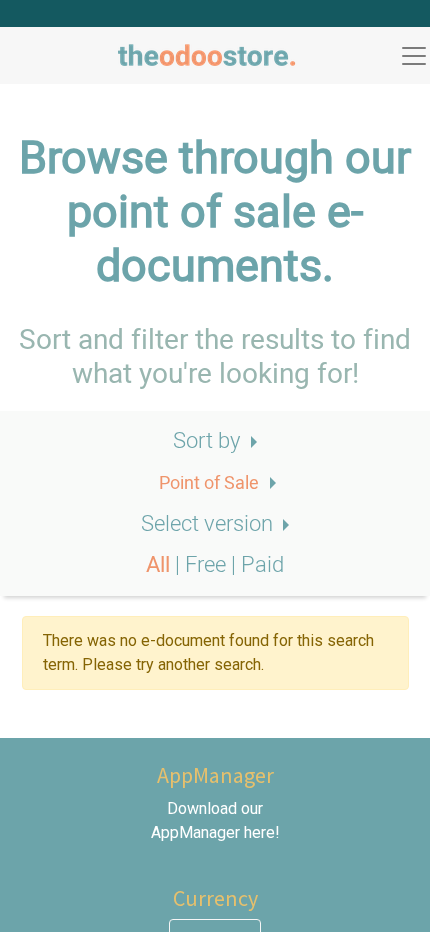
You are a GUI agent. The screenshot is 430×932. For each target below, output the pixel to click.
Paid (262, 565)
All (160, 565)
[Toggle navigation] (414, 56)
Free (208, 565)
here (259, 832)
